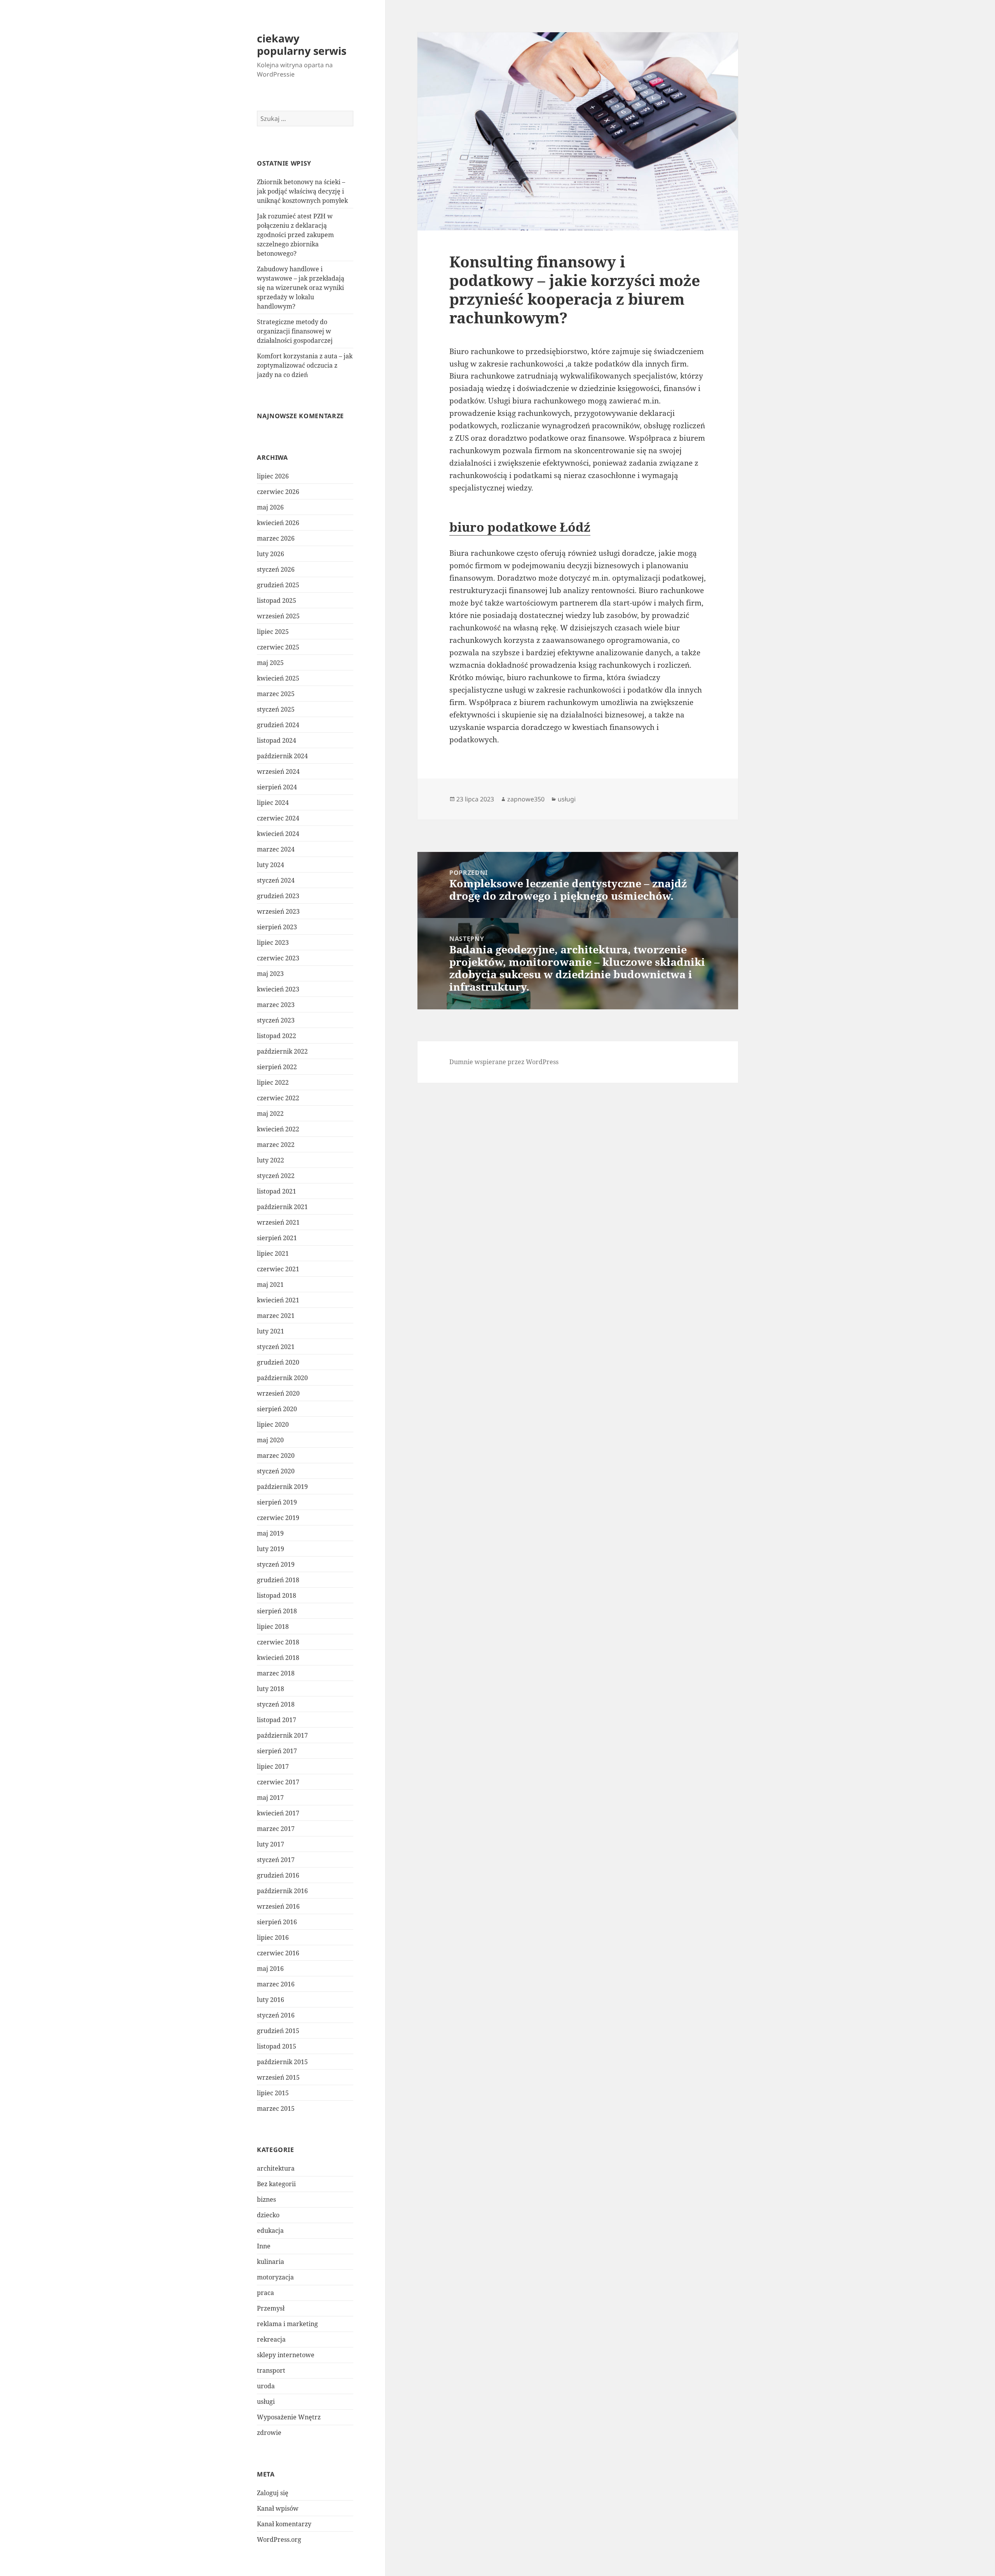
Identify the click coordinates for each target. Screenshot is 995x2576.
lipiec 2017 (273, 1766)
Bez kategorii (276, 2184)
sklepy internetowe (286, 2355)
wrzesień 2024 (278, 771)
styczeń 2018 (276, 1704)
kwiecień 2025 (278, 678)
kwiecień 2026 (278, 523)
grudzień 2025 (278, 585)
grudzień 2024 (278, 725)
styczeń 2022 (276, 1176)
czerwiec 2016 (278, 1953)
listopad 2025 (277, 600)
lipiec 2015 (273, 2093)
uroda (266, 2386)
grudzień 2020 (278, 1362)
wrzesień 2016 (278, 1906)
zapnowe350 (526, 799)
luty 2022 (271, 1160)
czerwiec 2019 (278, 1518)
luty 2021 (271, 1331)
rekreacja (271, 2339)
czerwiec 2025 (278, 647)
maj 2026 (270, 507)
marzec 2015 (276, 2108)
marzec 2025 (276, 694)
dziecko (268, 2215)
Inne (264, 2246)
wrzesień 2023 (278, 911)
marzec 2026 (276, 538)
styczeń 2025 (276, 709)
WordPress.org (279, 2539)
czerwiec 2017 (278, 1782)
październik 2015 (282, 2062)
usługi (266, 2401)
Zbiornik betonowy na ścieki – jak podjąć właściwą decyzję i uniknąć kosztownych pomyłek (302, 191)
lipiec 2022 (273, 1082)
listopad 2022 (277, 1036)
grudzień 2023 (278, 896)
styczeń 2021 (276, 1347)
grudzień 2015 (278, 2031)
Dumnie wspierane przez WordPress (504, 1062)
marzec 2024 (276, 849)
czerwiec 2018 (278, 1642)
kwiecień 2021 (278, 1300)
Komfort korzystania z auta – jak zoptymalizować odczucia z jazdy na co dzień (305, 365)
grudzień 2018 (278, 1580)
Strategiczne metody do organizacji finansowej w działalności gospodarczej (295, 331)
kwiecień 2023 (278, 989)
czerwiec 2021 (278, 1269)
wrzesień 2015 (278, 2077)
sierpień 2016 (277, 1922)
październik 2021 (282, 1207)
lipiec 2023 (273, 942)
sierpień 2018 (277, 1611)
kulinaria (271, 2262)
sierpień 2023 (277, 927)
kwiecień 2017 (278, 1813)
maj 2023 (270, 974)
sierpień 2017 (277, 1751)
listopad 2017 (277, 1720)
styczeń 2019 (276, 1564)
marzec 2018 (276, 1673)
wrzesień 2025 (278, 616)
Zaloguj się (273, 2493)
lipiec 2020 (273, 1424)
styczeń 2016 (276, 2015)
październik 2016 (282, 1891)
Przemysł (271, 2308)
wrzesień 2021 (278, 1222)
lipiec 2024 (273, 803)
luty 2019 (271, 1549)
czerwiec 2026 (278, 492)
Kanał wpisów (278, 2508)
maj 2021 (270, 1285)
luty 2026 (271, 554)
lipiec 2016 (273, 1937)
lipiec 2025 (273, 632)
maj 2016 (270, 1969)
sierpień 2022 (277, 1067)
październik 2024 (282, 756)
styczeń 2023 (276, 1020)
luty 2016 (271, 2000)
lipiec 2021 (273, 1253)
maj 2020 (270, 1440)
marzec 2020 (276, 1456)
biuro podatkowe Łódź (520, 527)
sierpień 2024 (277, 787)
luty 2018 (271, 1689)
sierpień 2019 (277, 1502)
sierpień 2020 (277, 1409)
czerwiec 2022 (278, 1098)
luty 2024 (271, 865)
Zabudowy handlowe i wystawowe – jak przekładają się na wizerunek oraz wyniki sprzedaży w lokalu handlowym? (301, 288)
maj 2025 (270, 663)
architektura (276, 2168)
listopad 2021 (277, 1191)
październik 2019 (282, 1487)
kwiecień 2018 (278, 1658)
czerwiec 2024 (278, 818)
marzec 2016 (276, 1984)
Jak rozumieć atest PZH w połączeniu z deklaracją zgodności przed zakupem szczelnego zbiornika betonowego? (295, 235)
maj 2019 (270, 1533)
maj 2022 (270, 1113)
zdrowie (269, 2433)
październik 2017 (282, 1735)
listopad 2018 (277, 1595)
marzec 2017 (276, 1829)
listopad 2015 (277, 2046)
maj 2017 (270, 1798)
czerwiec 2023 (278, 958)
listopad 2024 (277, 740)
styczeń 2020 (276, 1471)
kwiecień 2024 (278, 834)
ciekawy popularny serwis (302, 45)
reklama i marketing (287, 2324)
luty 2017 (271, 1844)
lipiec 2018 (273, 1627)
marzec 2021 (276, 1316)
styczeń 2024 (276, 880)
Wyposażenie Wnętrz (289, 2417)
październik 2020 (282, 1378)
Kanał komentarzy (284, 2524)
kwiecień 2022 (278, 1129)
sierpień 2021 (277, 1238)
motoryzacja (275, 2277)
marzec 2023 (276, 1005)
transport (271, 2370)
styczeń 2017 (276, 1860)
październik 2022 (282, 1051)
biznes (266, 2199)
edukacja (270, 2230)
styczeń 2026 (276, 569)
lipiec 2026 (273, 476)
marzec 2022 (276, 1145)
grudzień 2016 (278, 1875)
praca (265, 2293)
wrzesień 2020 (278, 1393)
